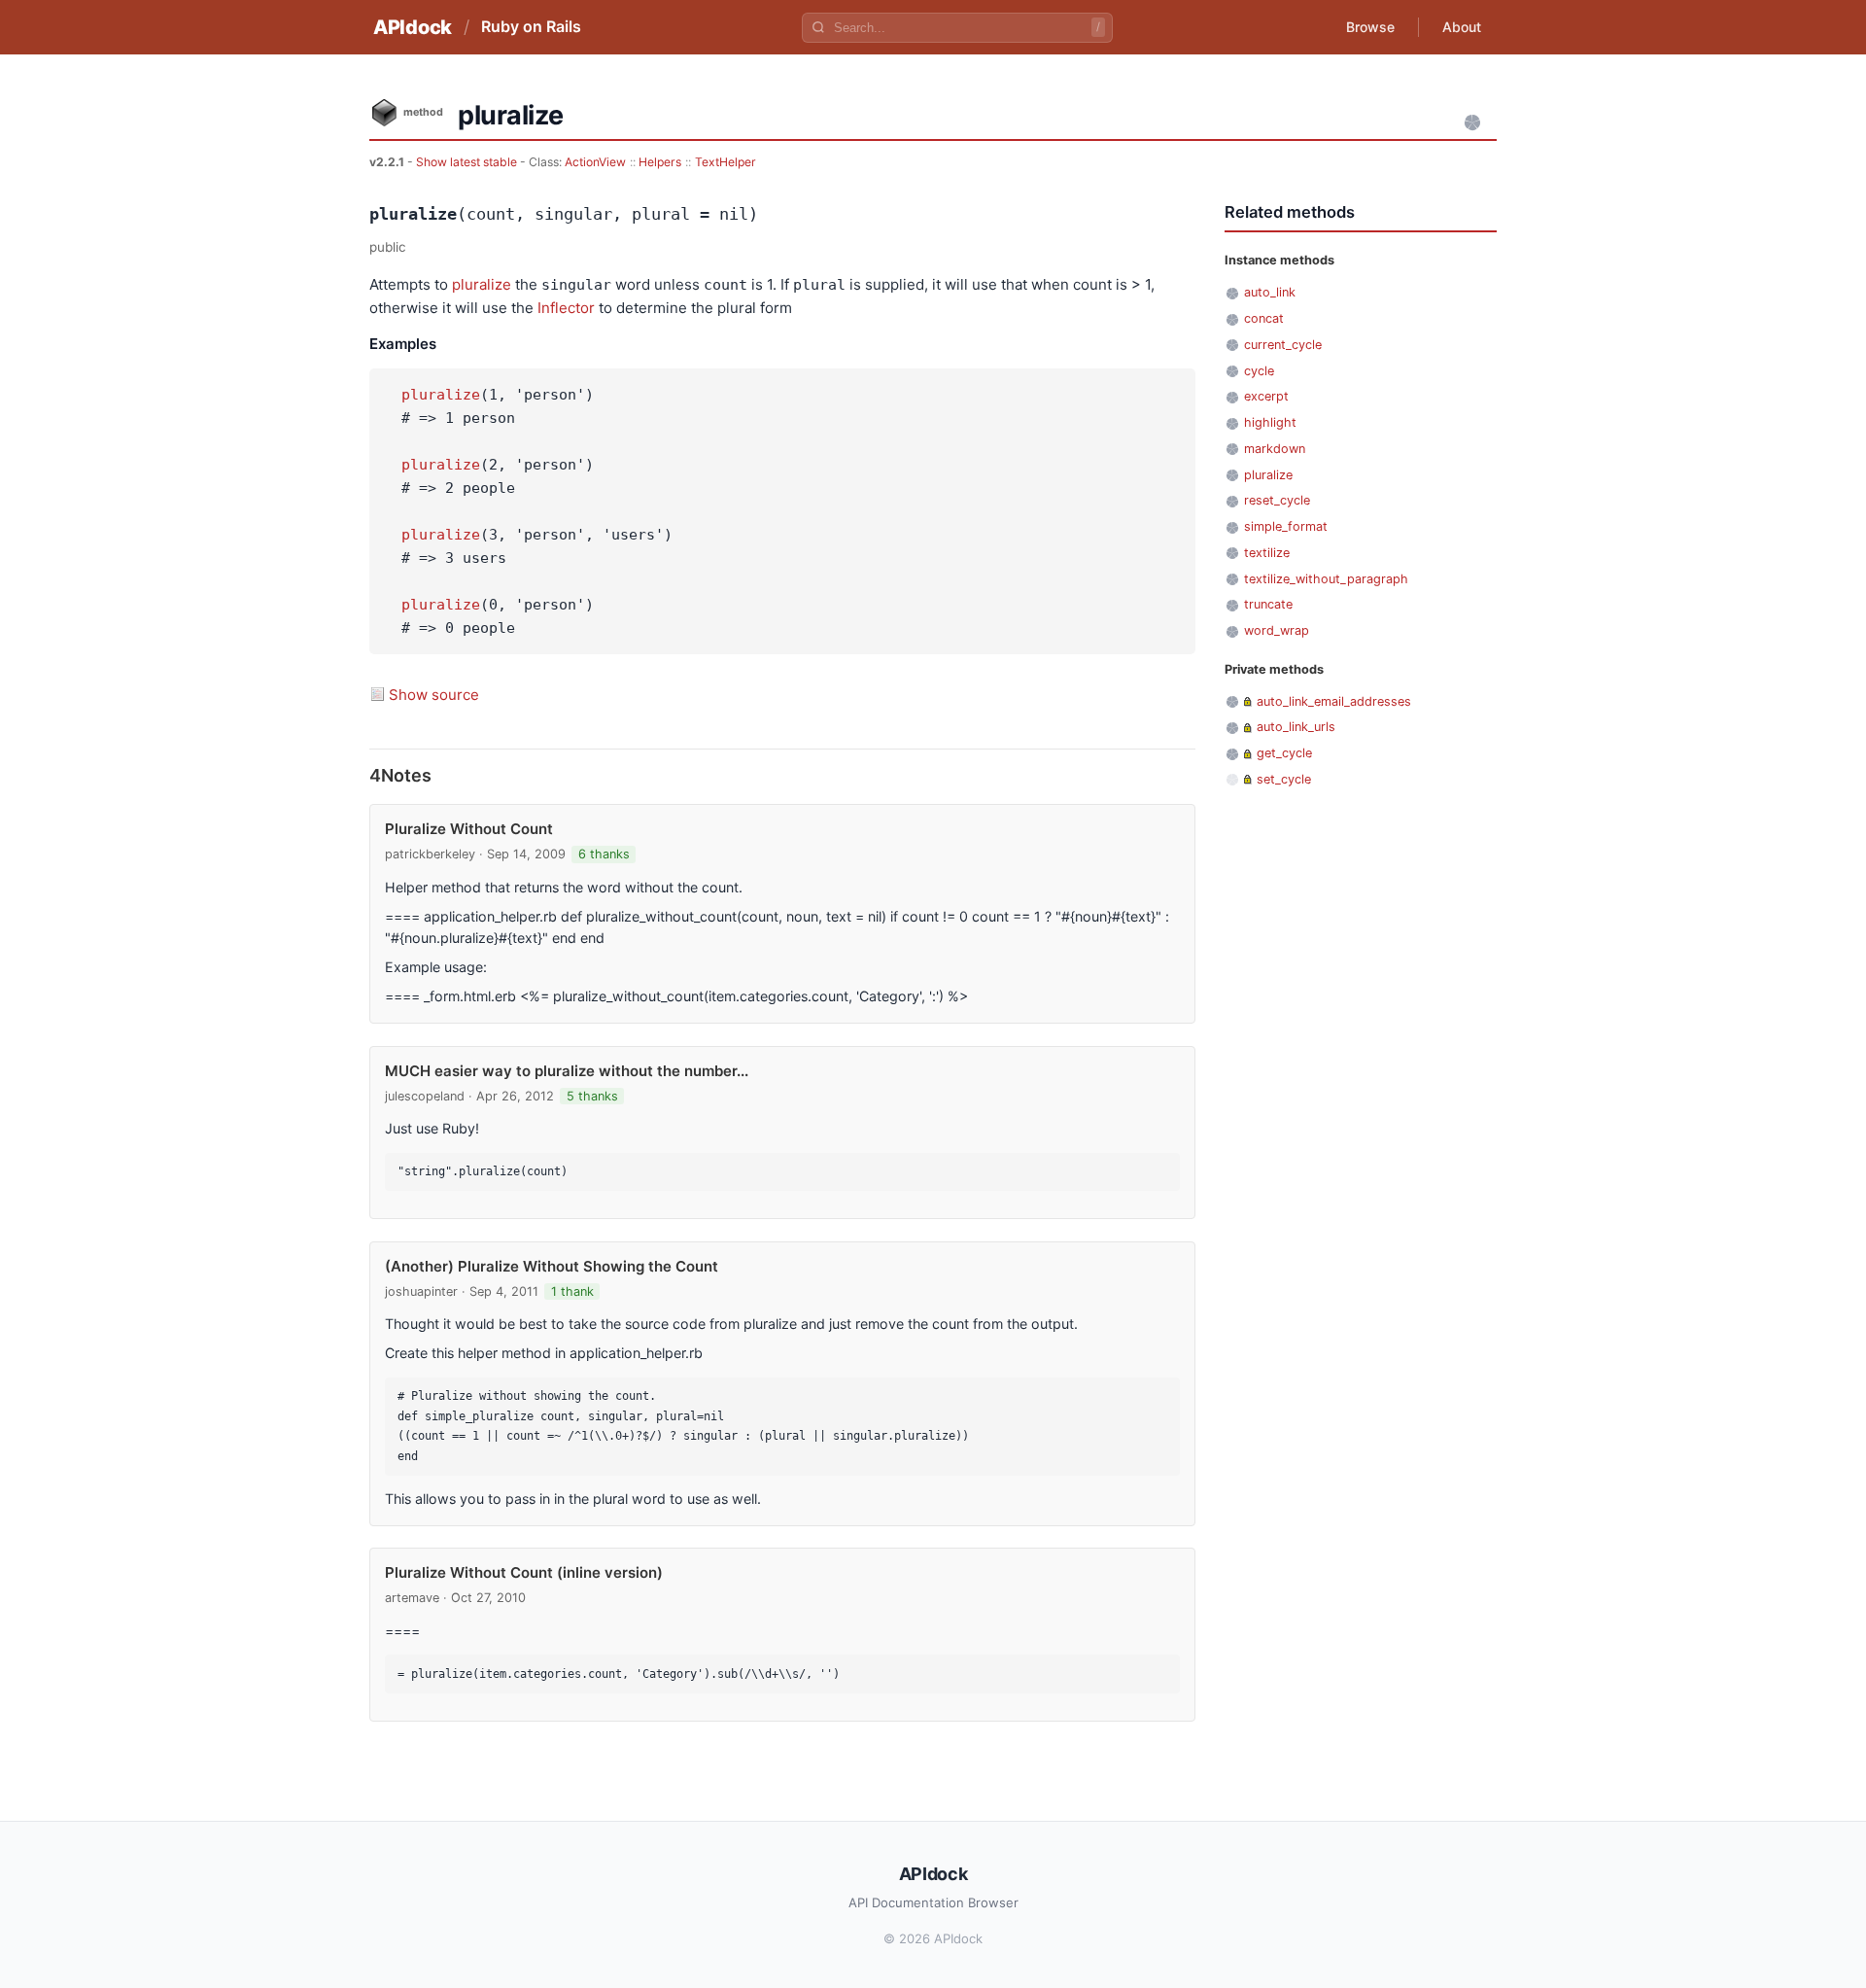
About (1462, 27)
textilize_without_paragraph (1326, 579)
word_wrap (1277, 630)
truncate (1268, 604)
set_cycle (1284, 779)
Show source (434, 695)
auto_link (1270, 292)
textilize (1267, 553)
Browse (1370, 27)
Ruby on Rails (531, 26)
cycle (1259, 371)
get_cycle (1284, 753)
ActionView (595, 162)
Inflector (566, 308)
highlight (1270, 422)
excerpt (1266, 396)
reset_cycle (1277, 500)
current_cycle (1283, 345)
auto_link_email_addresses (1334, 701)
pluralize (482, 284)
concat (1264, 318)
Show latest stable (468, 162)
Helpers (660, 162)
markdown (1275, 449)
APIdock (413, 27)
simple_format (1286, 526)
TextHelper (726, 162)
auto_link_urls (1296, 727)
